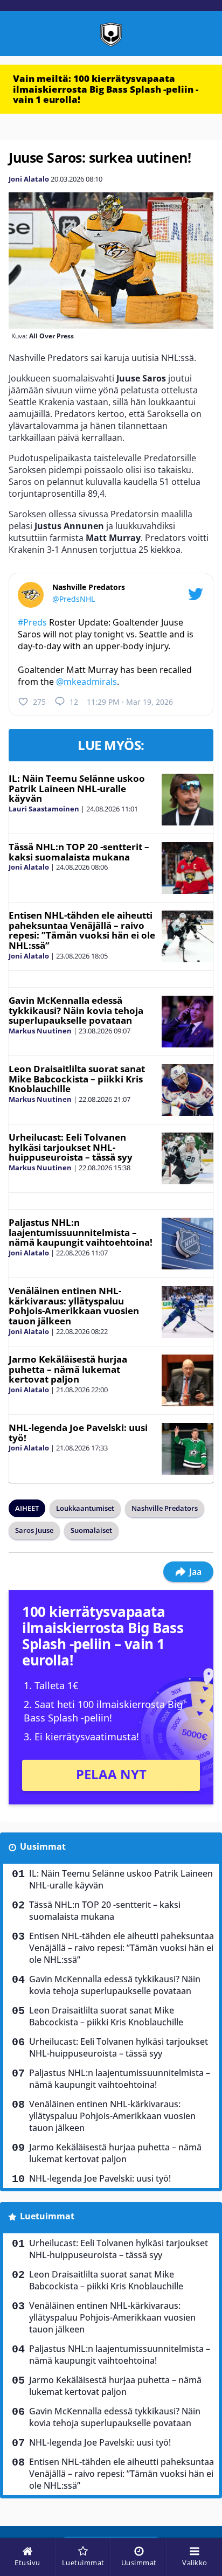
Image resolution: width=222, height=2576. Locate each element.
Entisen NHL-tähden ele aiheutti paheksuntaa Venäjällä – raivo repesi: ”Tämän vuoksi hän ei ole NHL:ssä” (82, 930)
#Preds (32, 622)
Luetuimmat (47, 2216)
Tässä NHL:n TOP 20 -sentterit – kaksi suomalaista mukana (79, 852)
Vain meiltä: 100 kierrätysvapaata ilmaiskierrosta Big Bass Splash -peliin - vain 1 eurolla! (106, 89)
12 (74, 702)
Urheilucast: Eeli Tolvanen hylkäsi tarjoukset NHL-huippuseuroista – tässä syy (71, 1147)
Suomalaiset (91, 1530)
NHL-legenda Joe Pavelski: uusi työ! (78, 1433)
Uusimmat (43, 1846)
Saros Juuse (34, 1530)
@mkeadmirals (86, 682)
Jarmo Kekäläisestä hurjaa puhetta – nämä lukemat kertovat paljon (68, 1369)
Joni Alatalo (29, 179)
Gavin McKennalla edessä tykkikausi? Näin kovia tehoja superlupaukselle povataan (76, 1010)
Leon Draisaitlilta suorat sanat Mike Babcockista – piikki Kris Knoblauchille (77, 1079)
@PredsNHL (74, 599)
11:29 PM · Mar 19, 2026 (130, 702)
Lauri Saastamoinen (44, 809)
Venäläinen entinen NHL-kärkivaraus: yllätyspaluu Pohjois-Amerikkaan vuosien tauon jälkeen (74, 1306)
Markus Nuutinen (40, 1031)
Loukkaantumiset (85, 1508)
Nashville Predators (165, 1508)
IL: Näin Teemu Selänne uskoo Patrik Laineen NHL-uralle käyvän (77, 788)
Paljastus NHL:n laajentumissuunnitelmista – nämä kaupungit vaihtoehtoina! (81, 1232)
